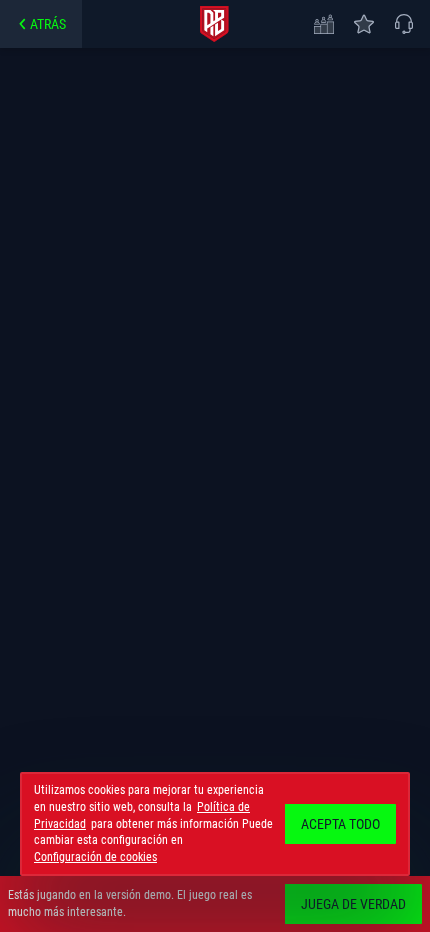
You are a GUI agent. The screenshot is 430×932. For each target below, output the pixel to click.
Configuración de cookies (95, 857)
